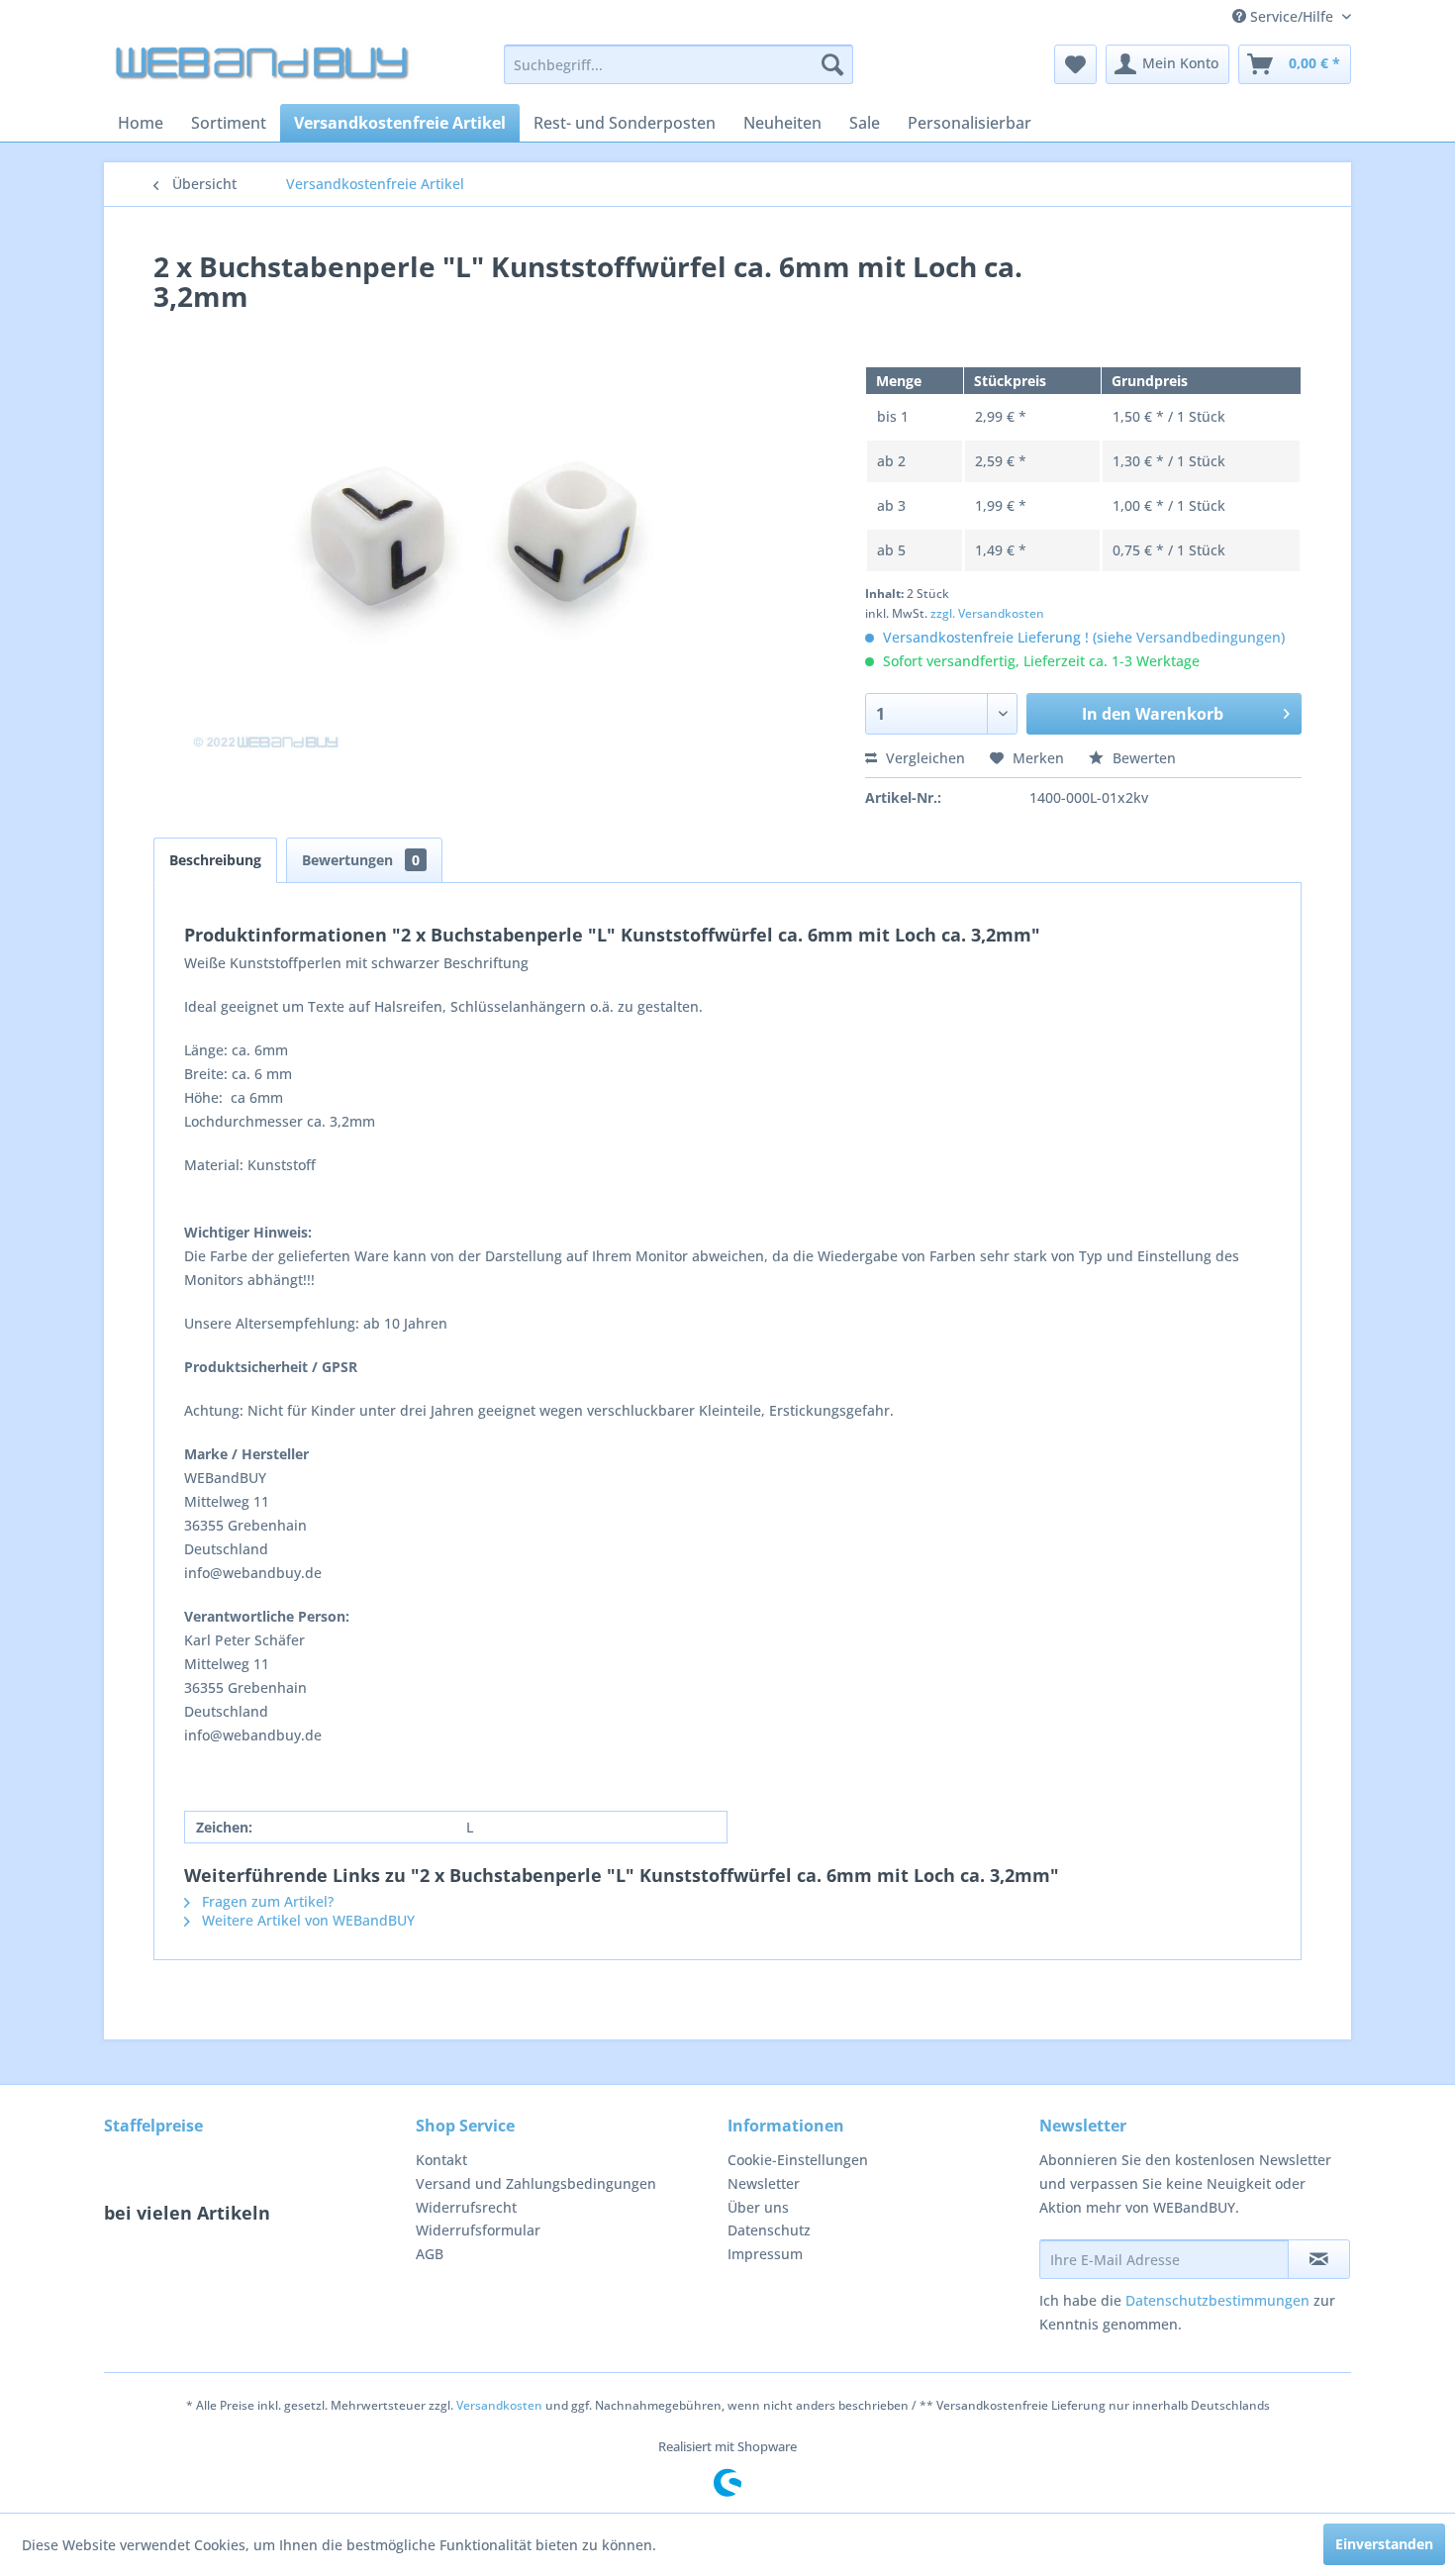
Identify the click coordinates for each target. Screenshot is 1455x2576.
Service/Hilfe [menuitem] (1292, 16)
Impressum (765, 2254)
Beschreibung (215, 860)
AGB (430, 2254)
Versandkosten (499, 2405)
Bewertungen (361, 860)
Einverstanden (1384, 2544)
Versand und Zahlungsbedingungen (536, 2183)
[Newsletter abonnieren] (1319, 2259)
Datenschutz (769, 2230)
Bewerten (1142, 758)
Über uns (758, 2207)
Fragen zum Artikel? (266, 1901)
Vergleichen (923, 758)
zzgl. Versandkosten (987, 613)
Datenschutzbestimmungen (1217, 2300)
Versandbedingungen (1209, 637)
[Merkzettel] (1075, 64)
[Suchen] (832, 64)
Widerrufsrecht (466, 2207)
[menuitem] (679, 64)
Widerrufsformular (478, 2230)
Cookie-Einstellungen (798, 2160)
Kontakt (441, 2160)
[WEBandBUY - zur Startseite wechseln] (263, 69)
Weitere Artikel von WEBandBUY (306, 1920)
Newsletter (764, 2183)
